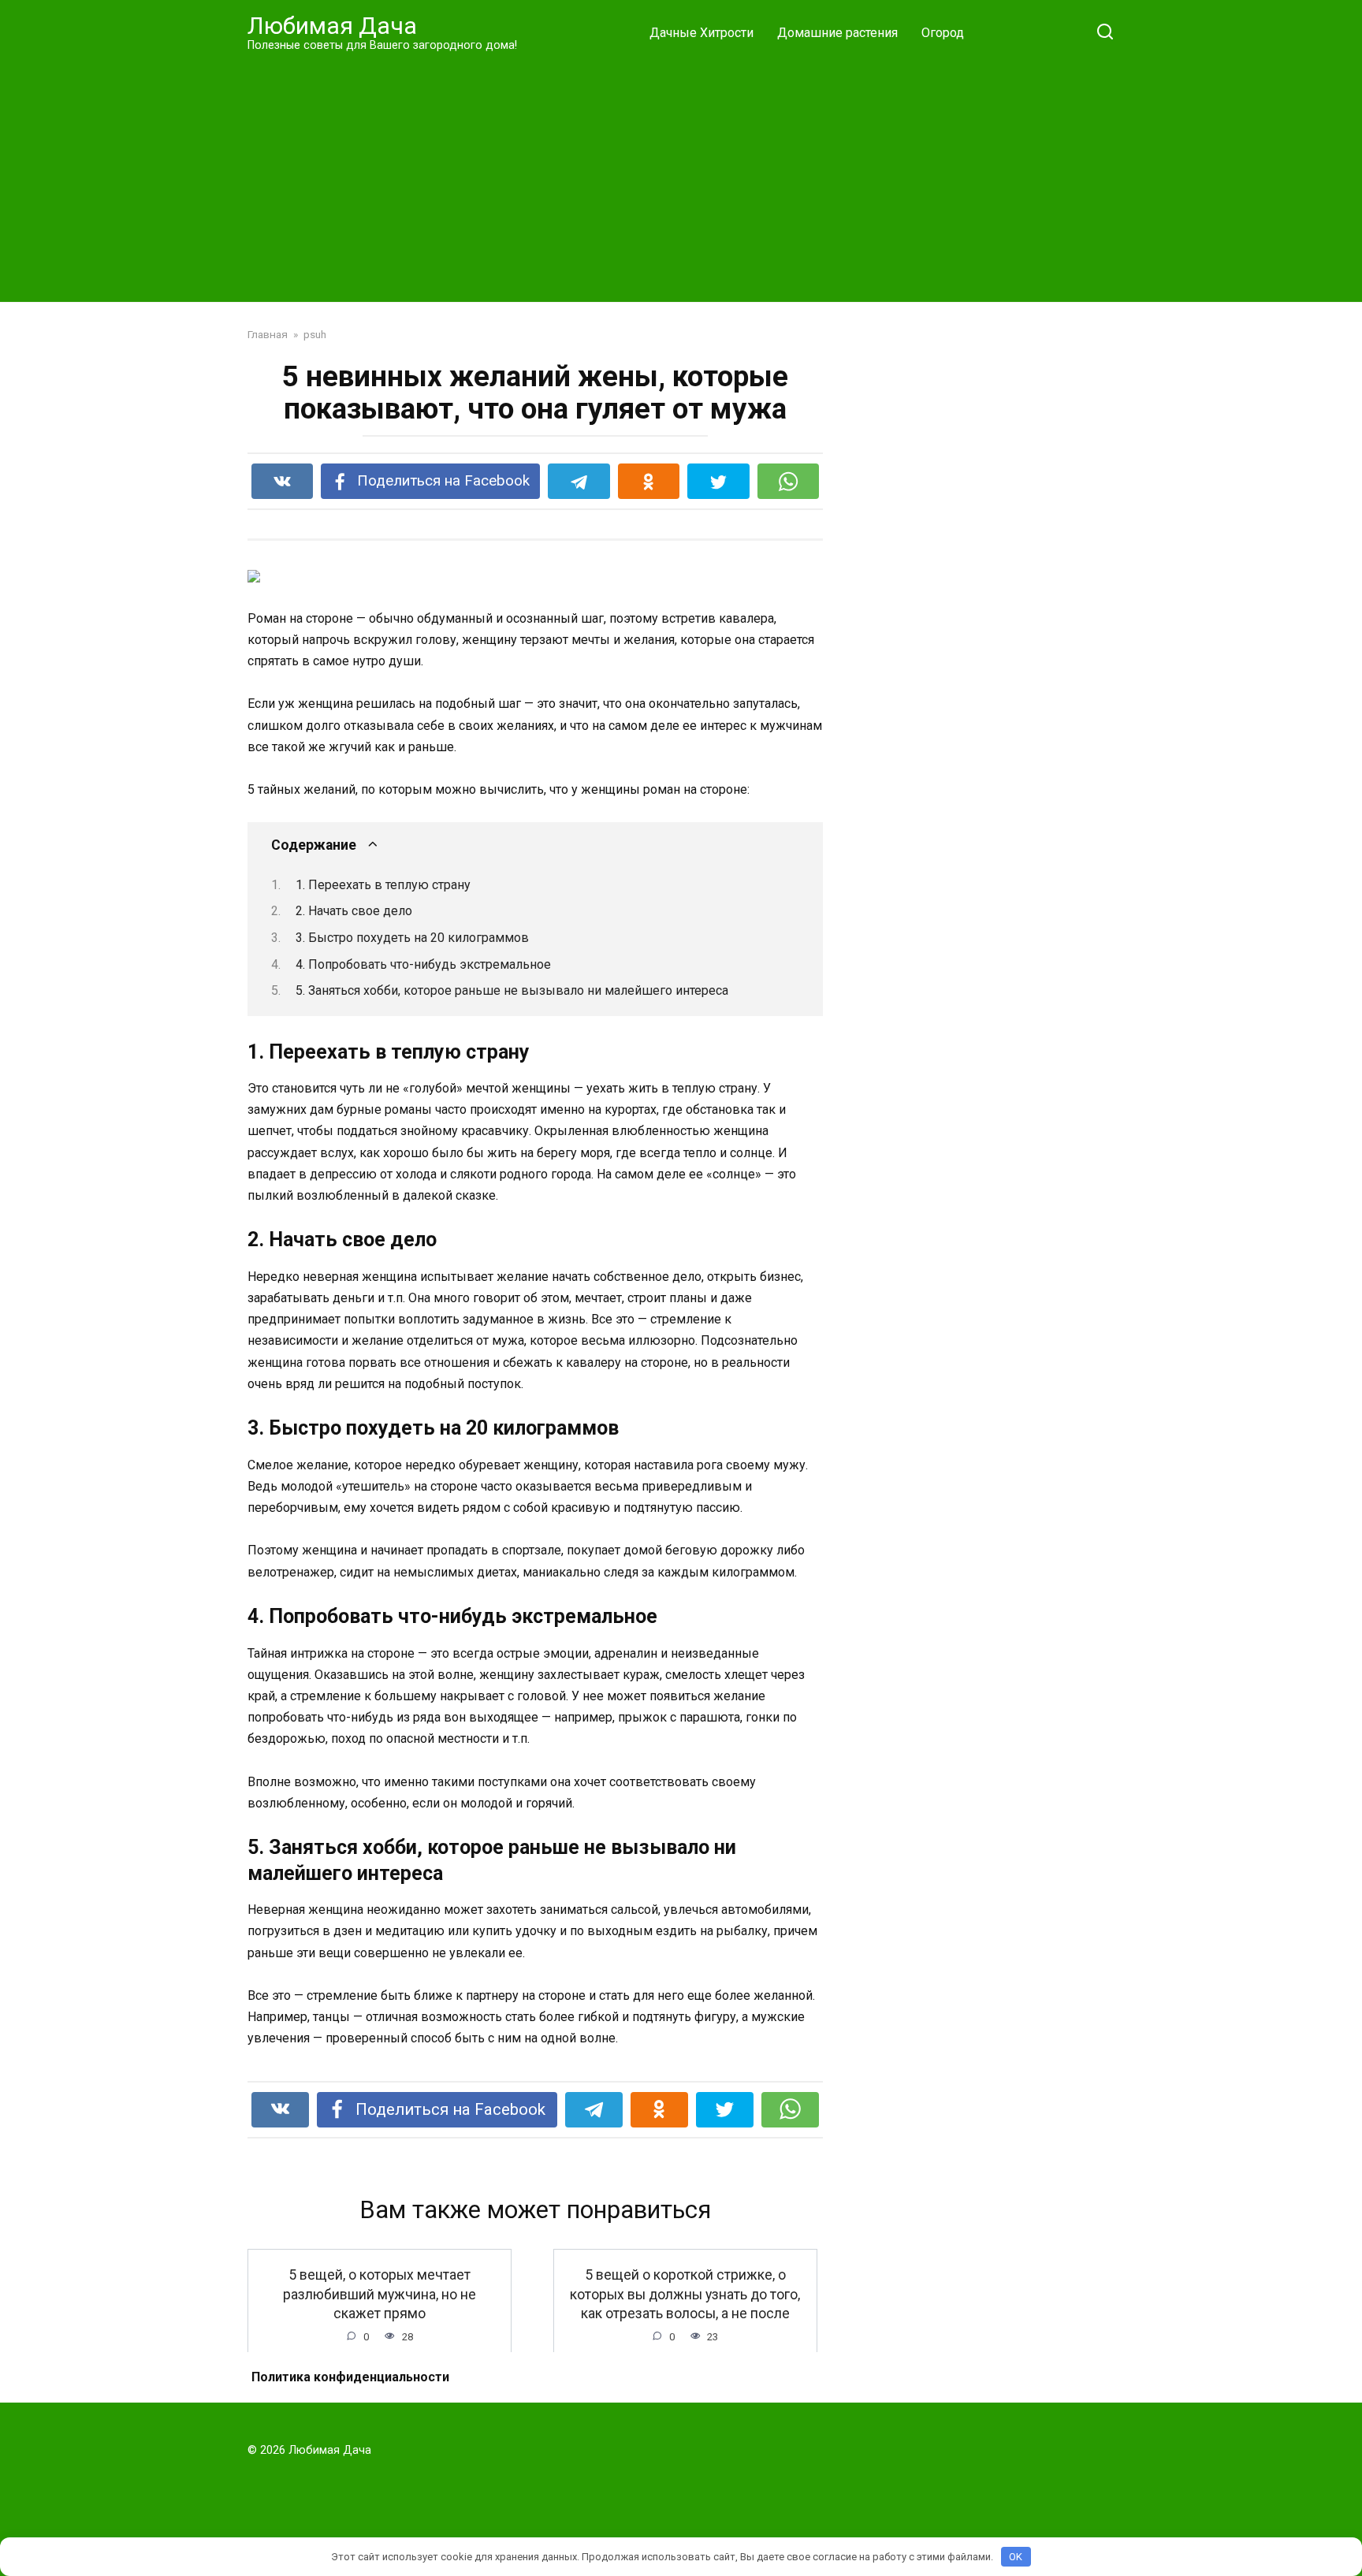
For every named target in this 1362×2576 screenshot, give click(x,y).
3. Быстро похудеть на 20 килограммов (412, 938)
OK (1016, 2557)
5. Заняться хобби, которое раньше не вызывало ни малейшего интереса (512, 990)
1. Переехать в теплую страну (383, 885)
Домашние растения (837, 33)
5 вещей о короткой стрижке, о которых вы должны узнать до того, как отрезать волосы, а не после (685, 2294)
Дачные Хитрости (701, 33)
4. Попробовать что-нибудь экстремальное (423, 964)
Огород (943, 33)
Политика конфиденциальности (350, 2377)
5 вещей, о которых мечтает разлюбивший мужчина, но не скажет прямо (380, 2294)
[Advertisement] (681, 177)
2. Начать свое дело (354, 911)
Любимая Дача (332, 26)
